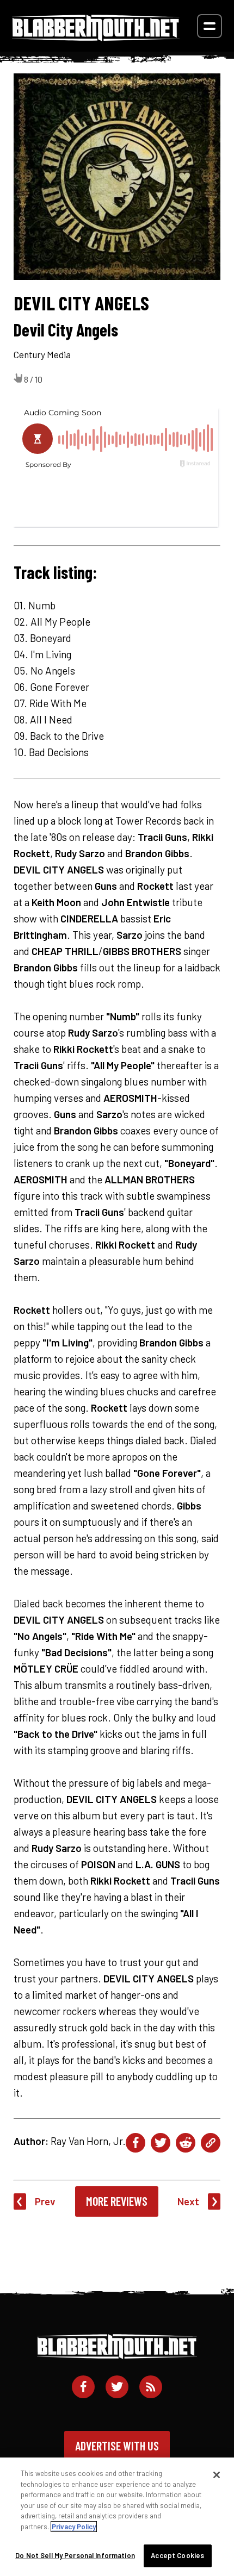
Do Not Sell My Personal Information (75, 2555)
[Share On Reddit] (186, 2143)
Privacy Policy (74, 2527)
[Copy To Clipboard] (211, 2143)
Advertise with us (117, 2446)
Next (188, 2201)
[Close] (217, 2475)
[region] (117, 2517)
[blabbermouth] (96, 37)
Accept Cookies (177, 2555)
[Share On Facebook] (136, 2143)
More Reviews (117, 2201)
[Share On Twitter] (161, 2143)
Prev (45, 2201)
